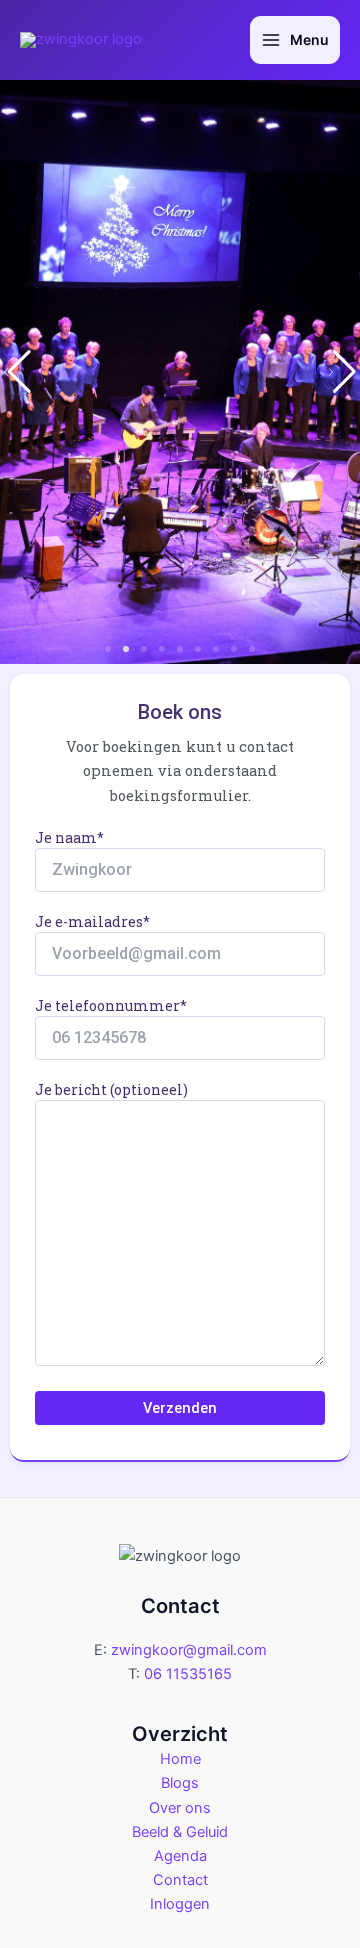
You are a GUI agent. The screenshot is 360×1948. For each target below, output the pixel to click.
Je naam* (69, 837)
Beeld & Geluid (180, 1832)
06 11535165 (188, 1674)
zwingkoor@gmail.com (189, 1650)
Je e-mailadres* (92, 921)
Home (180, 1759)
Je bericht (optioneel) (111, 1089)
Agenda (180, 1856)
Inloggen (180, 1904)
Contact (180, 1880)
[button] (108, 649)
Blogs (180, 1783)
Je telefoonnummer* (111, 1005)
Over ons (180, 1808)
